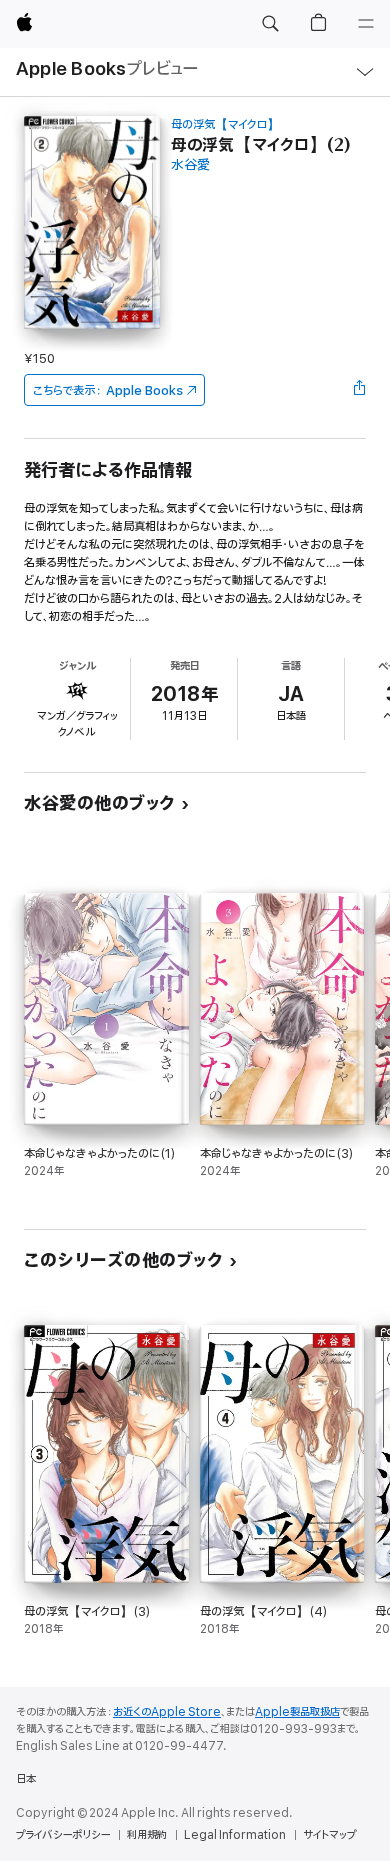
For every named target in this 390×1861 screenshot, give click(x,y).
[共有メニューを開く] (360, 390)
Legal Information (235, 1835)
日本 (26, 1779)
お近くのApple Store (167, 1712)
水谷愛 (190, 165)
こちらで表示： (108, 390)
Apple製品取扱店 (297, 1712)
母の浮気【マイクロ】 (225, 124)
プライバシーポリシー (63, 1835)
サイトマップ (329, 1835)
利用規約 (147, 1835)
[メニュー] (366, 24)
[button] (270, 24)
